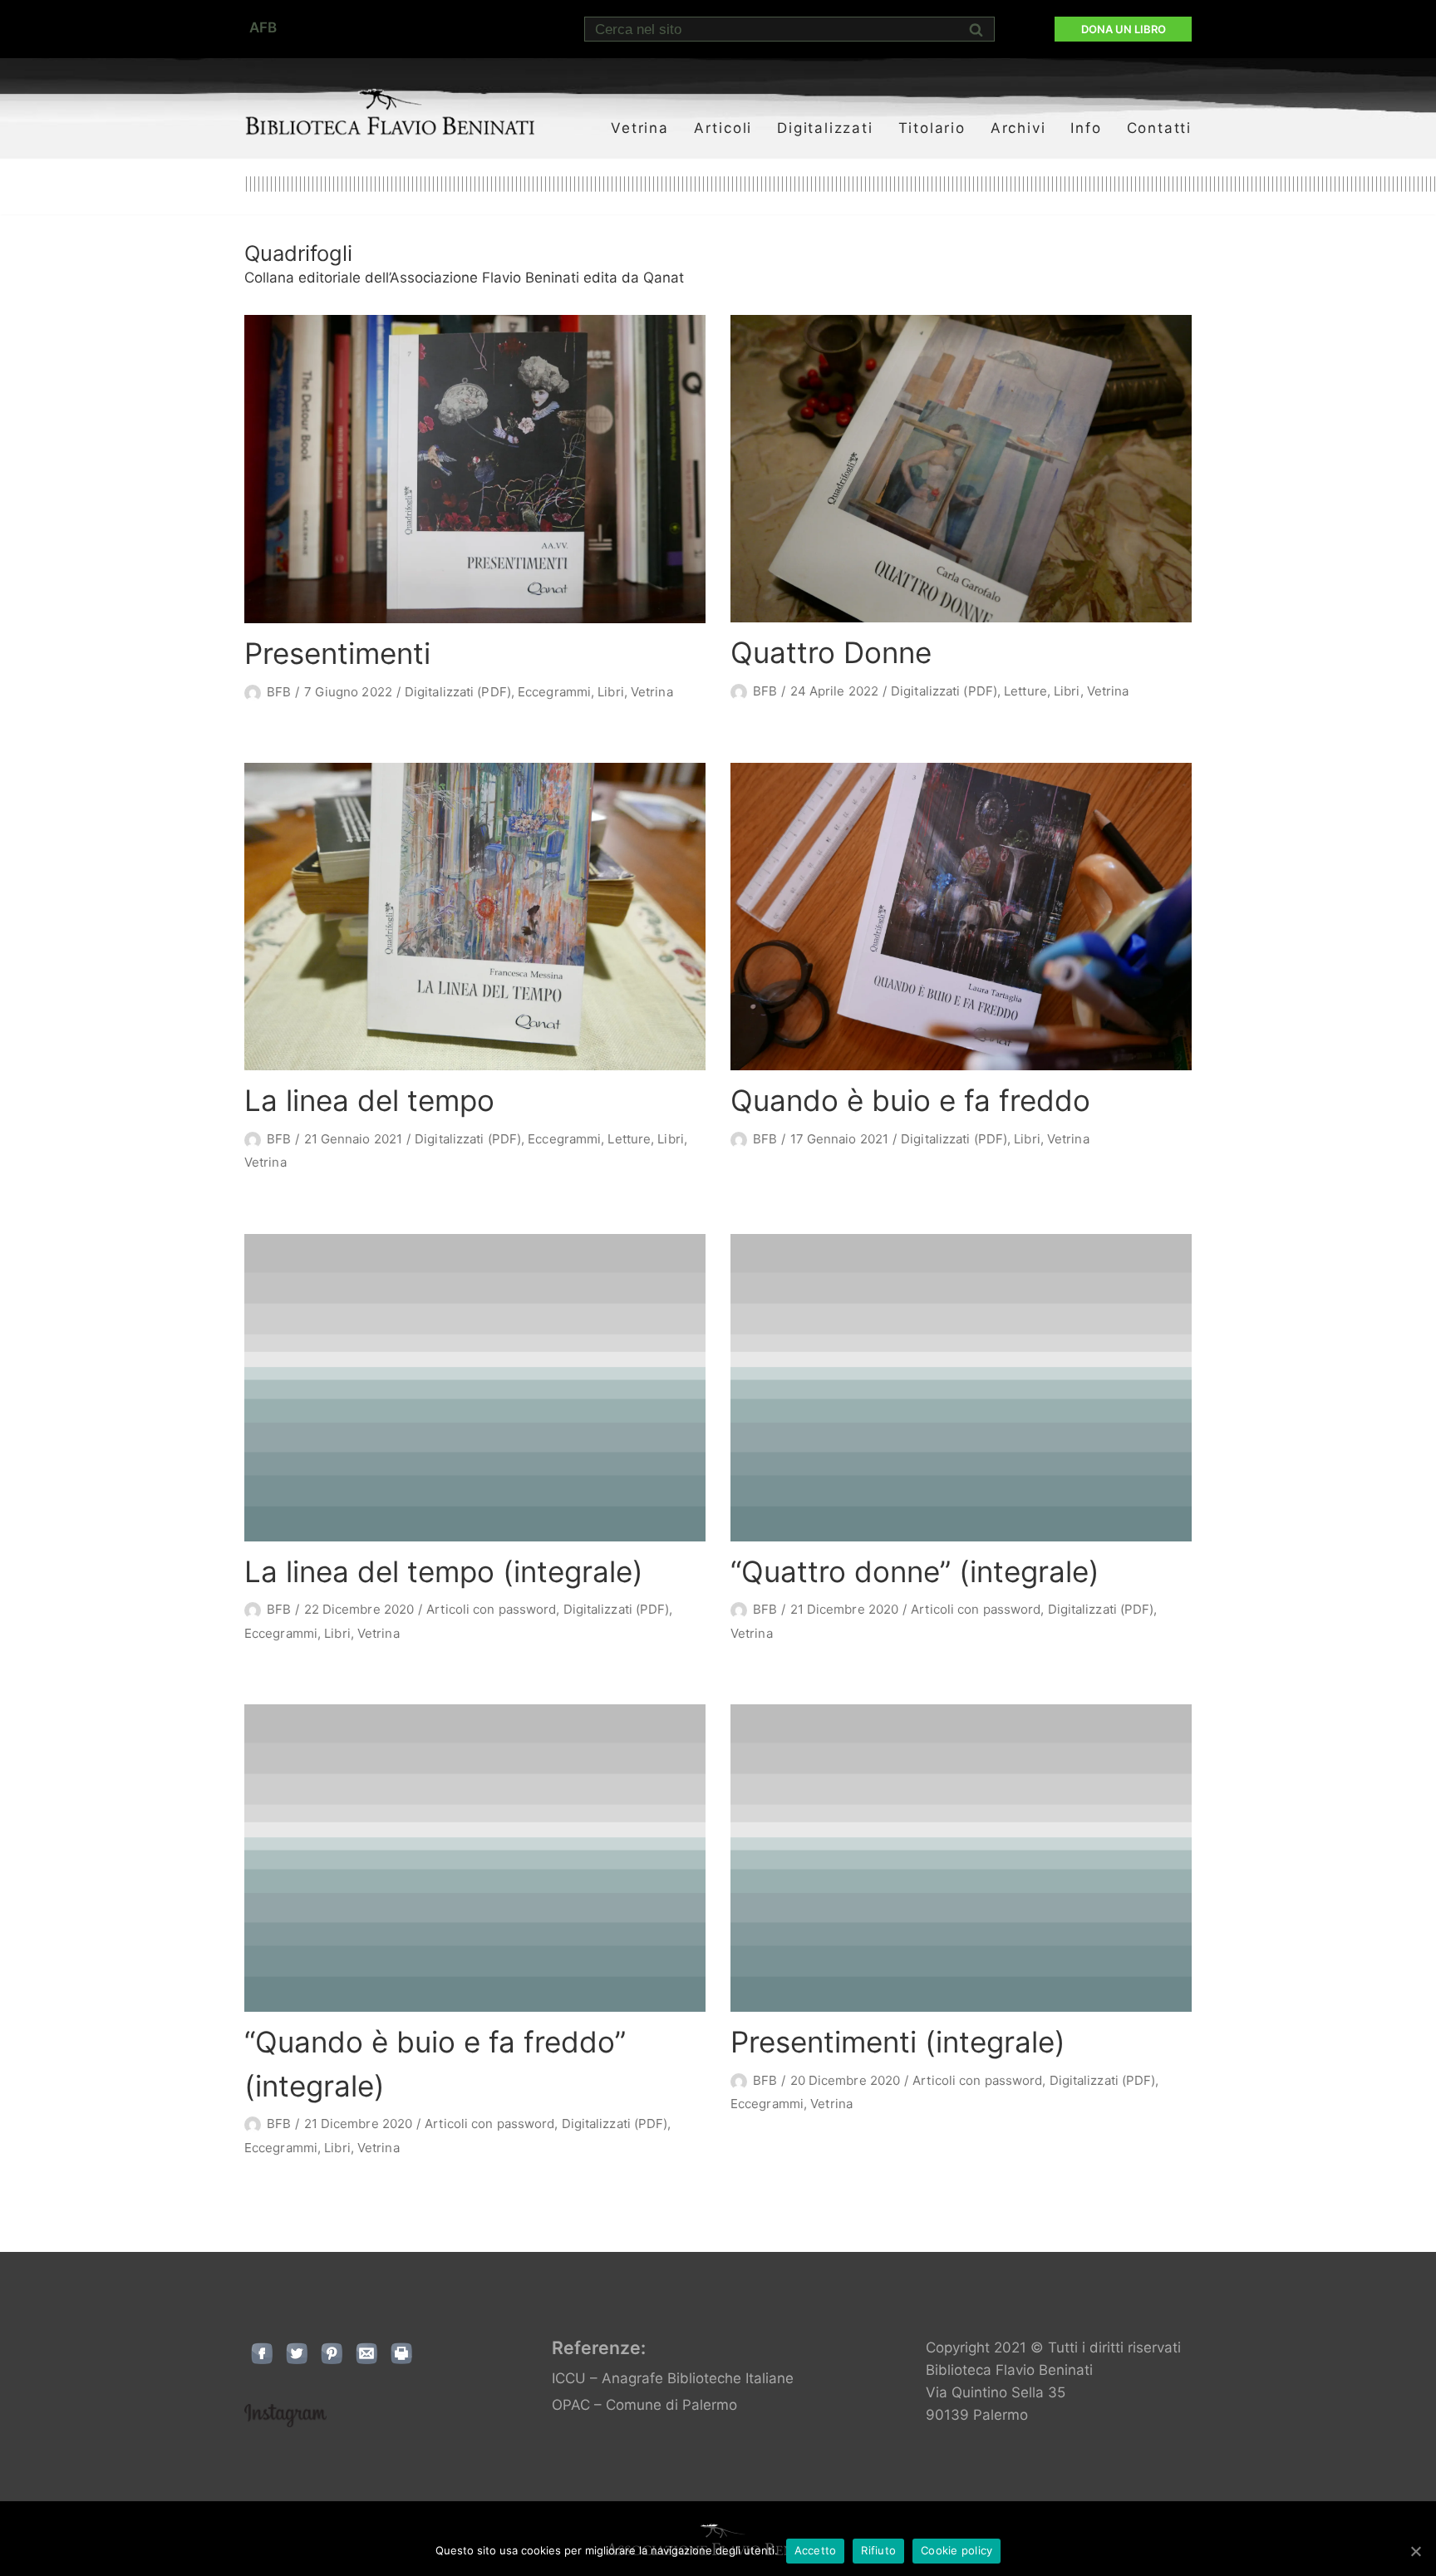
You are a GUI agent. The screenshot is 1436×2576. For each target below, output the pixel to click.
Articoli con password (491, 1609)
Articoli (723, 128)
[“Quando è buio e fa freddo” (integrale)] (475, 1858)
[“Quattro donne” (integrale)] (961, 1388)
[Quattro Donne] (961, 469)
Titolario (932, 128)
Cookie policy (957, 2550)
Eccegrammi (554, 692)
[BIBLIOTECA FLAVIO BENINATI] (390, 111)
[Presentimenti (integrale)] (961, 1858)
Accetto (816, 2550)
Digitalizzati (825, 128)
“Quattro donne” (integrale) (915, 1571)
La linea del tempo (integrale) (444, 1571)
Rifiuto (878, 2550)
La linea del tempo (369, 1100)
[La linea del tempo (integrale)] (475, 1388)
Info (1086, 128)
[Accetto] (1415, 2551)
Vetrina (640, 128)
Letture (1025, 691)
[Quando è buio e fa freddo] (961, 917)
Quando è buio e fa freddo (910, 1100)
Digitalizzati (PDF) (458, 692)
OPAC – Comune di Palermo (644, 2405)
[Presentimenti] (475, 469)
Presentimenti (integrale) (898, 2042)
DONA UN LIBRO (1124, 29)
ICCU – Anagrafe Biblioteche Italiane (673, 2378)
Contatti (1159, 128)
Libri (611, 692)
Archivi (1018, 128)
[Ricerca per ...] (789, 29)
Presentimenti (337, 653)
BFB (279, 692)
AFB (263, 27)
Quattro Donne (831, 652)
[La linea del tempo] (475, 917)
